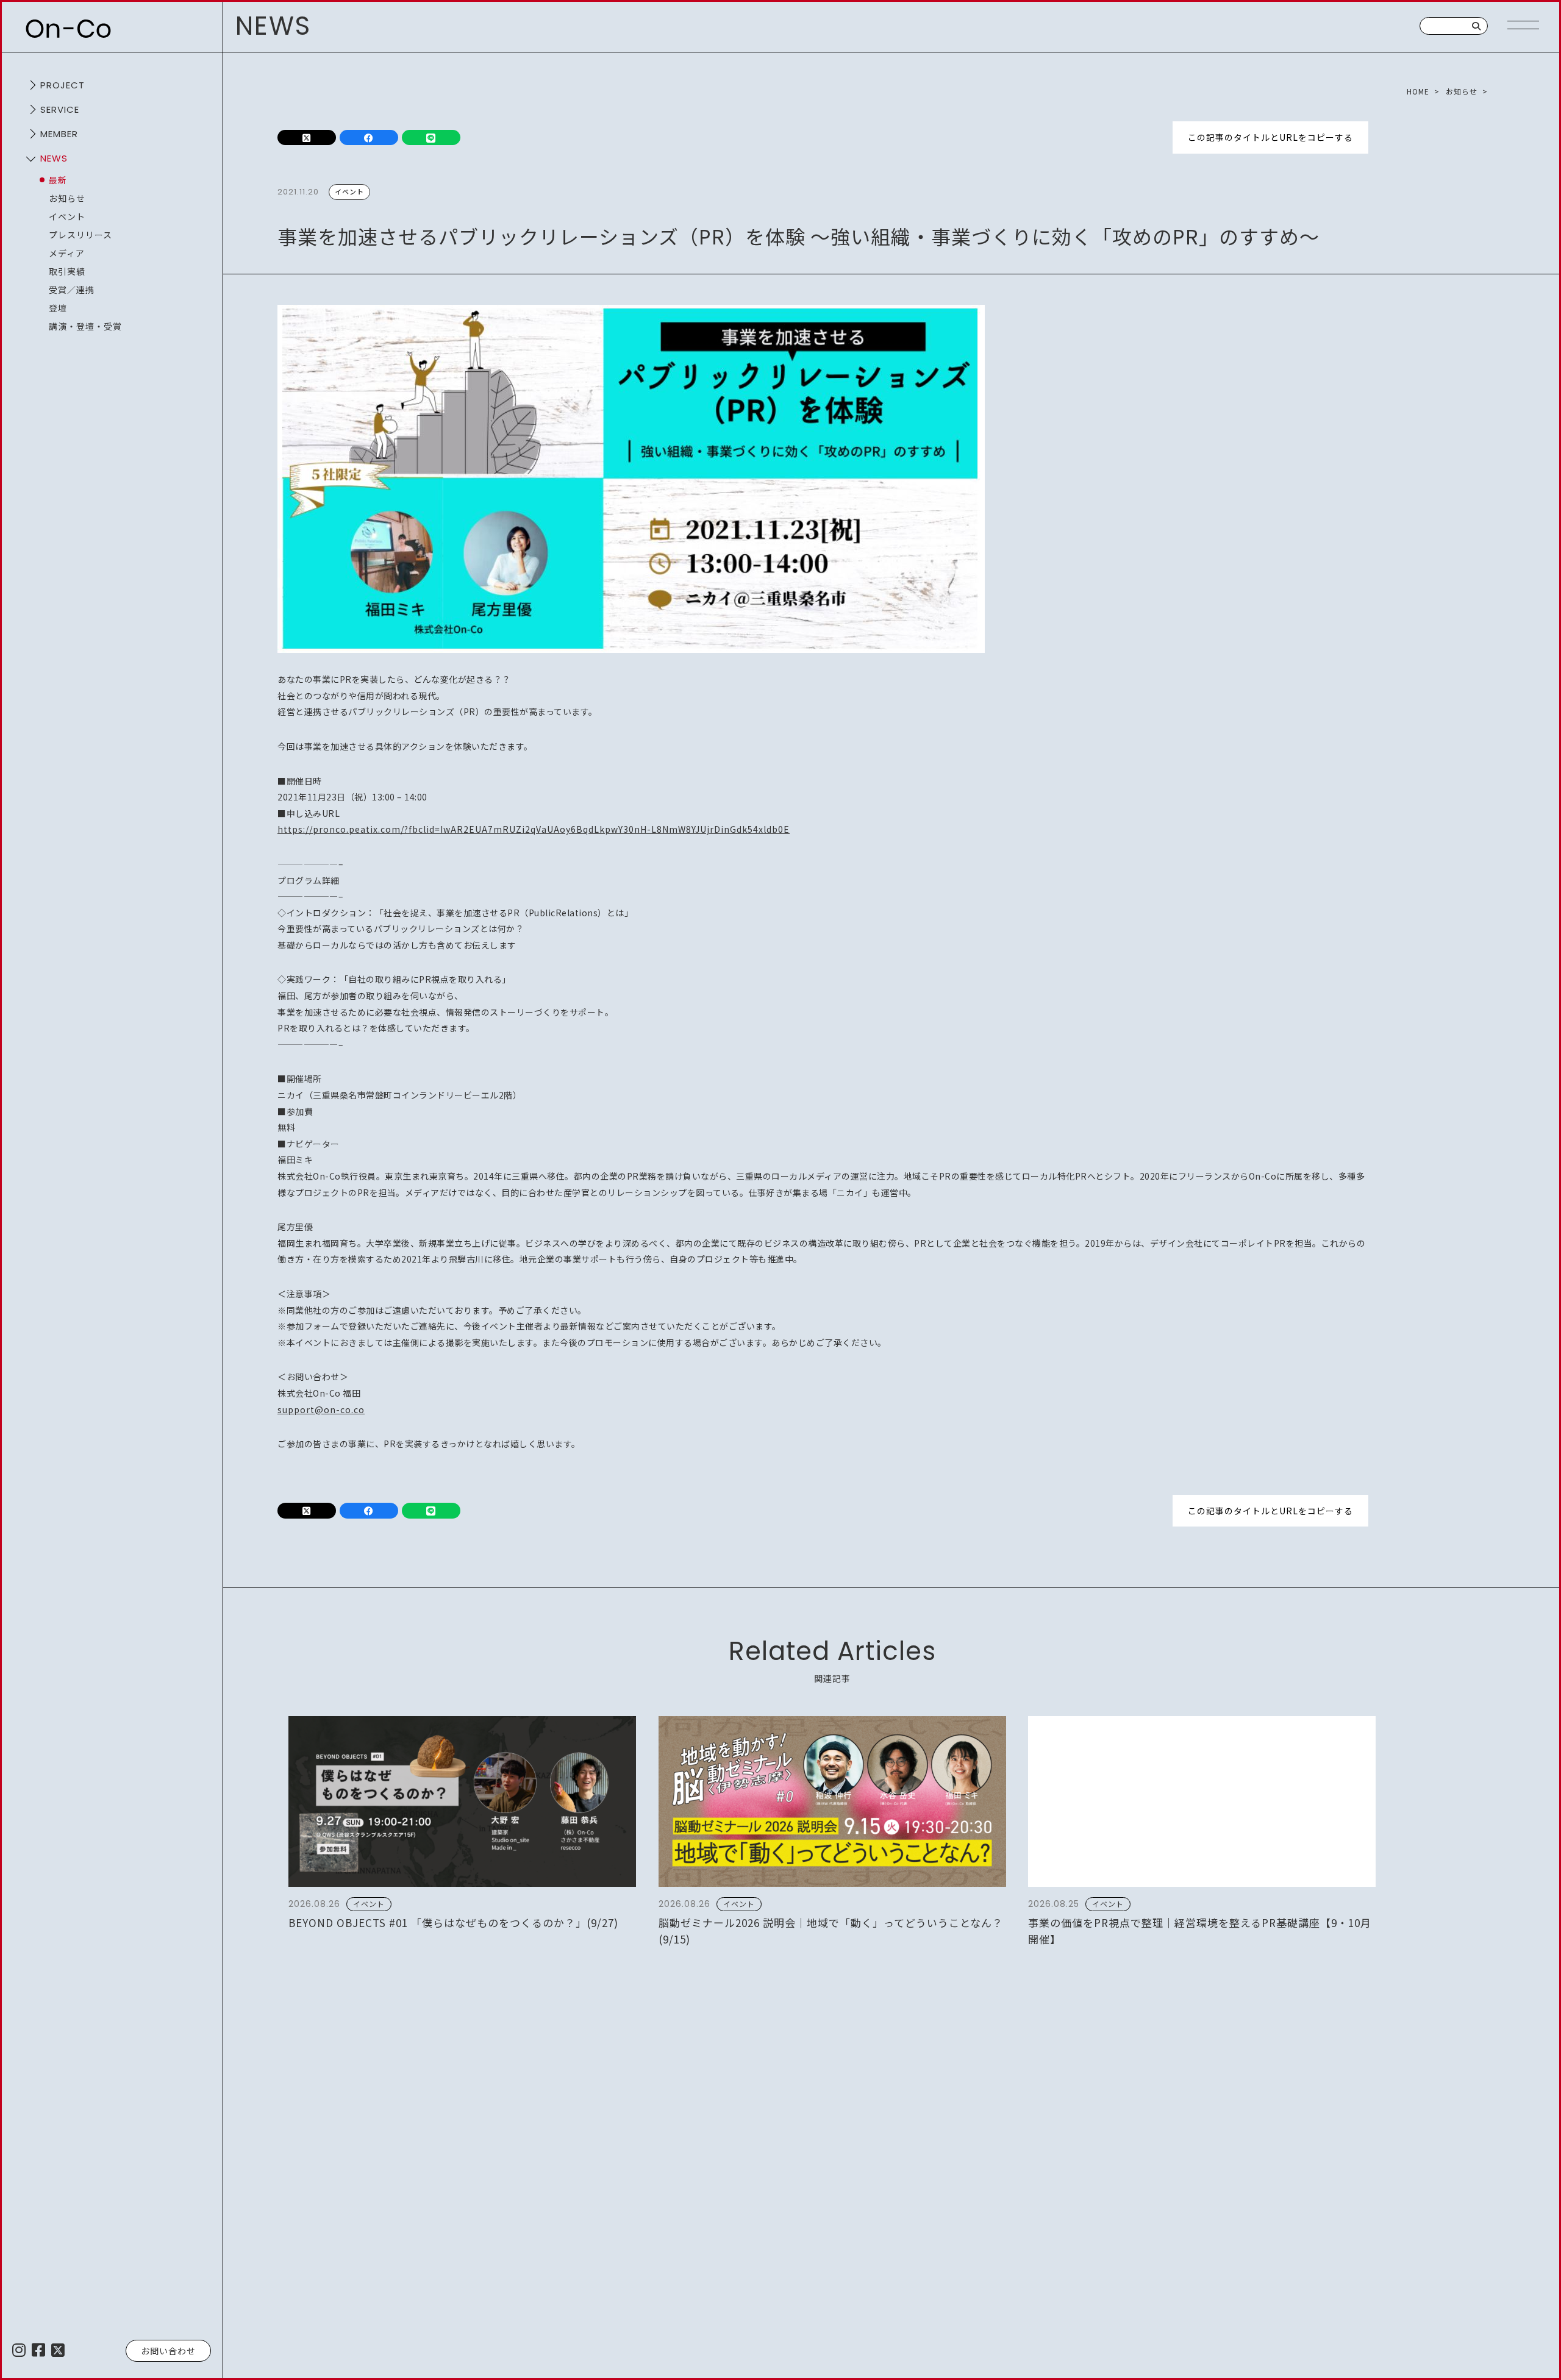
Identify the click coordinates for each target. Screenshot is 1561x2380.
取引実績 (67, 271)
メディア (67, 253)
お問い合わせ (168, 2351)
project (63, 85)
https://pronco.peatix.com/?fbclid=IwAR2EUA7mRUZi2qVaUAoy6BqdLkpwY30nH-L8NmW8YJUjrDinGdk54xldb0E (534, 829)
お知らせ (67, 198)
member (59, 134)
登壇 (58, 308)
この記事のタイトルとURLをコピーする (1270, 137)
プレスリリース (80, 235)
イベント (67, 216)
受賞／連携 (72, 290)
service (60, 109)
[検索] (1477, 26)
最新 (58, 180)
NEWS (54, 158)
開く (30, 85)
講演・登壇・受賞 (85, 326)
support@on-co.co (321, 1409)
